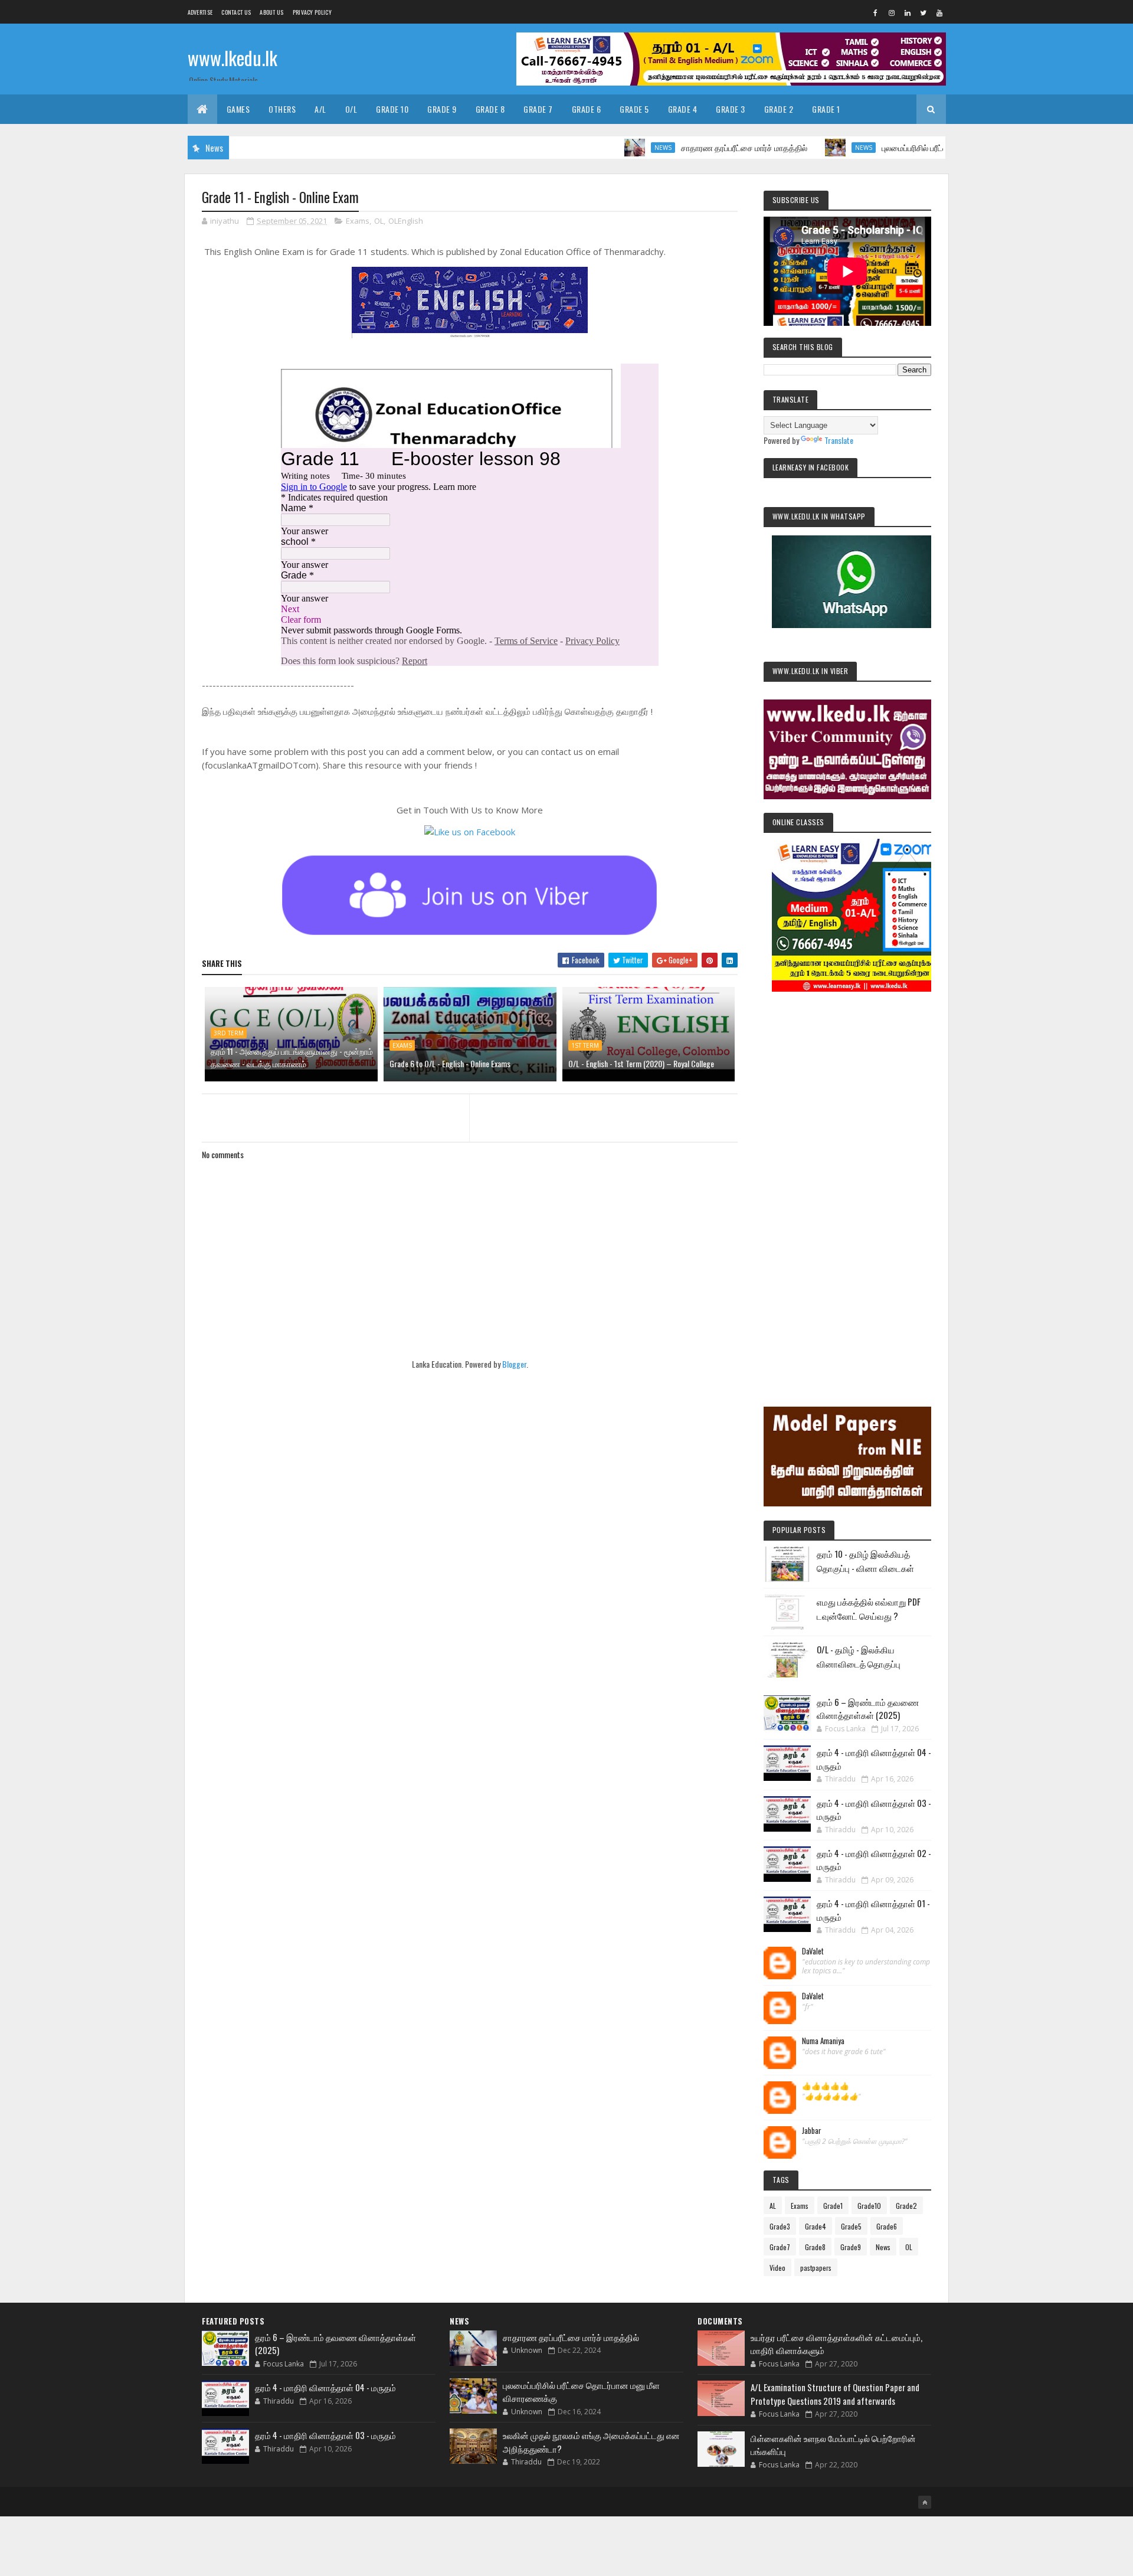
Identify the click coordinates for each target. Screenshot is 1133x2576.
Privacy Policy (312, 12)
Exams (358, 221)
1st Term (585, 1045)
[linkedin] (908, 12)
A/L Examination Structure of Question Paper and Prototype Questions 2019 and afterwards (835, 2394)
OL (379, 221)
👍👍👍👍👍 (826, 2086)
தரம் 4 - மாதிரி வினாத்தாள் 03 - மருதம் (325, 2435)
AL (773, 2206)
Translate (839, 440)
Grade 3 (731, 109)
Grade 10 (392, 109)
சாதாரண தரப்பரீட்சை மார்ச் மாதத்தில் (682, 147)
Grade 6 (587, 109)
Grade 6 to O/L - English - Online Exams (450, 1063)
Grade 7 (538, 109)
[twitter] (924, 12)
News (601, 148)
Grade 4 (683, 109)
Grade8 (815, 2247)
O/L (351, 109)
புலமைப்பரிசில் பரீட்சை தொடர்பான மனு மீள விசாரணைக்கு (917, 147)
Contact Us (236, 12)
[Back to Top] (925, 2502)
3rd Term (229, 1033)
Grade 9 (442, 109)
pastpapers (816, 2268)
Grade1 (833, 2206)
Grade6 (887, 2226)
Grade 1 (826, 109)
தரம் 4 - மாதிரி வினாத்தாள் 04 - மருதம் (325, 2387)
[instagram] (892, 12)
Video (777, 2268)
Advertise (200, 12)
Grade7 (780, 2247)
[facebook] (876, 12)
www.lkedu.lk (233, 58)
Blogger (514, 1364)
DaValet (813, 1951)
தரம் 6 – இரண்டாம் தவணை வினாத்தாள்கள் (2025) (868, 1709)
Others (282, 109)
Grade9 (851, 2247)
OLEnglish (406, 221)
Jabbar (812, 2131)
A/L (320, 109)
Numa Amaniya (823, 2041)
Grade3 (780, 2226)
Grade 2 (779, 109)
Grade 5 (634, 109)
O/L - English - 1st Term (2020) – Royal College (641, 1063)
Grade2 (906, 2206)
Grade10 (869, 2206)
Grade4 (816, 2226)
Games (238, 109)
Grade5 (851, 2226)
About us (271, 12)
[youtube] (939, 12)
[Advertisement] (847, 1183)
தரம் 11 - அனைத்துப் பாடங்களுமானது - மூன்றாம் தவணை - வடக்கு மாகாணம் (292, 1057)
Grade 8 (490, 109)
